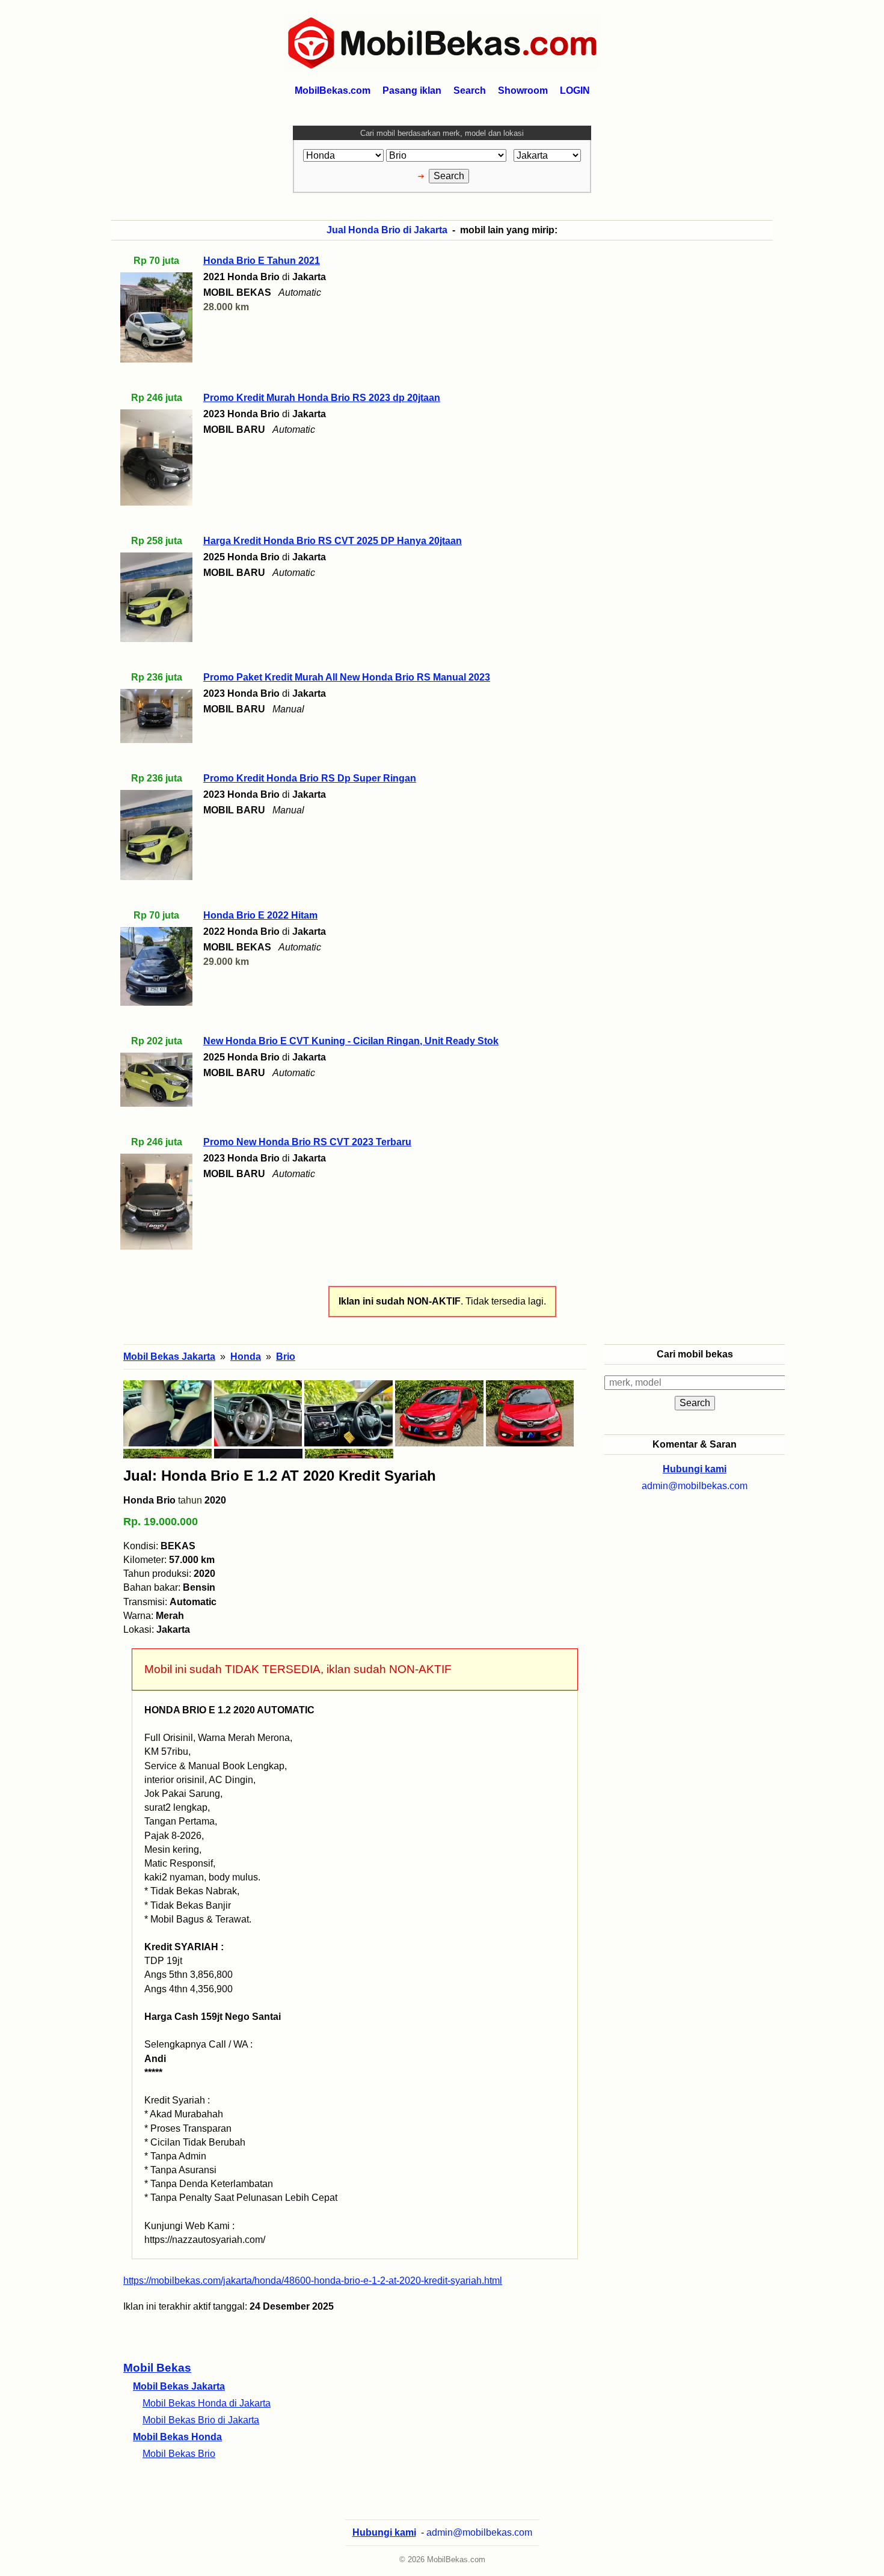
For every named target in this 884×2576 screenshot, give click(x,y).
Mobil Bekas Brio (179, 2454)
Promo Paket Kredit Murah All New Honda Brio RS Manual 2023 (347, 677)
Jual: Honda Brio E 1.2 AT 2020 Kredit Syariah (280, 1476)
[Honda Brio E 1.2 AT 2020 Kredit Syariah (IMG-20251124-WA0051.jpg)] (258, 1413)
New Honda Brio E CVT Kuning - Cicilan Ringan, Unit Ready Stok (351, 1041)
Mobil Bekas (157, 2368)
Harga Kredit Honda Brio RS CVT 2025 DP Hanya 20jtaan (333, 541)
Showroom (523, 90)
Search (470, 90)
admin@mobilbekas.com (695, 1486)
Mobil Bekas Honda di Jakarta (207, 2403)
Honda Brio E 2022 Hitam (260, 915)
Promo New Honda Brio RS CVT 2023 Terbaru (307, 1142)
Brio (286, 1357)
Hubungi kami (695, 1469)
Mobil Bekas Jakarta (179, 2386)
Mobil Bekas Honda (177, 2437)
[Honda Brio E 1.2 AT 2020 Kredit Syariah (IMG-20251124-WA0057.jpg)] (348, 1413)
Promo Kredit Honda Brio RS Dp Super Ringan (310, 778)
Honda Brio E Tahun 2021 (262, 261)
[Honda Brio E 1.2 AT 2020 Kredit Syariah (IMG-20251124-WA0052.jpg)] (167, 1413)
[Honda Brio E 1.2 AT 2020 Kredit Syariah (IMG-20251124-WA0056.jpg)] (439, 1413)
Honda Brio (149, 1500)
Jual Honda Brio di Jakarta (387, 230)
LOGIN (575, 90)
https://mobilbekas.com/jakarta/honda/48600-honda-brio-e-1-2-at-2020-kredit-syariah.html (313, 2281)
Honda (246, 1357)
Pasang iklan (412, 90)
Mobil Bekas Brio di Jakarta (201, 2420)
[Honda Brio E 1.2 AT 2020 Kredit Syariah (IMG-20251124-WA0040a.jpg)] (530, 1413)
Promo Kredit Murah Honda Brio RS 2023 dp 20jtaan (322, 398)
